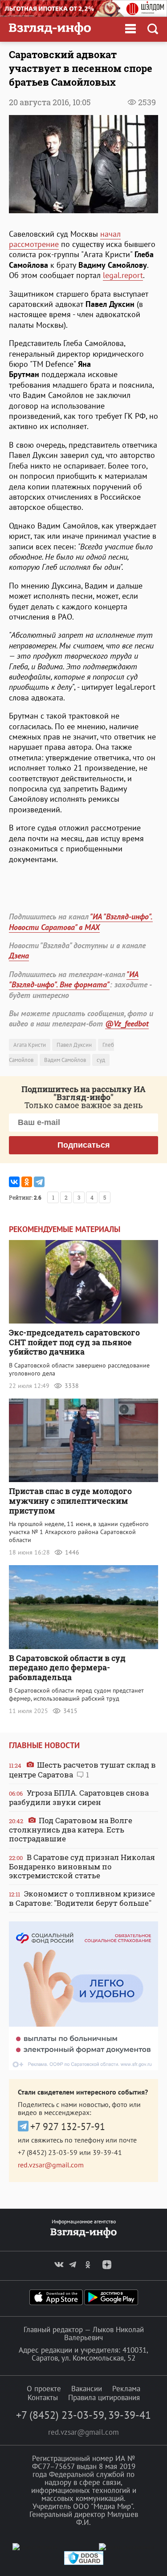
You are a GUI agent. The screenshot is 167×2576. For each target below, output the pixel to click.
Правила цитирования (104, 2397)
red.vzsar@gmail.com (51, 2165)
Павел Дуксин (74, 1045)
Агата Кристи (30, 1045)
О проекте (44, 2389)
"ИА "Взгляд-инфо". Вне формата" (74, 979)
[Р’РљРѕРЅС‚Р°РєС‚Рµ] (14, 1182)
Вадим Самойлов (65, 1060)
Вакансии (87, 2389)
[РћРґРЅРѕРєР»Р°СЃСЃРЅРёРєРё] (27, 1182)
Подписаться (84, 1145)
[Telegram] (39, 1182)
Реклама (126, 2389)
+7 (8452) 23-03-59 (48, 2152)
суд (101, 1060)
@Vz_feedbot (127, 1024)
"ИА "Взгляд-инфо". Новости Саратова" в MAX (81, 922)
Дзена (19, 956)
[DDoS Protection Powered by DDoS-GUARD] (84, 2563)
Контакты (43, 2397)
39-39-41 (107, 2152)
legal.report (123, 275)
